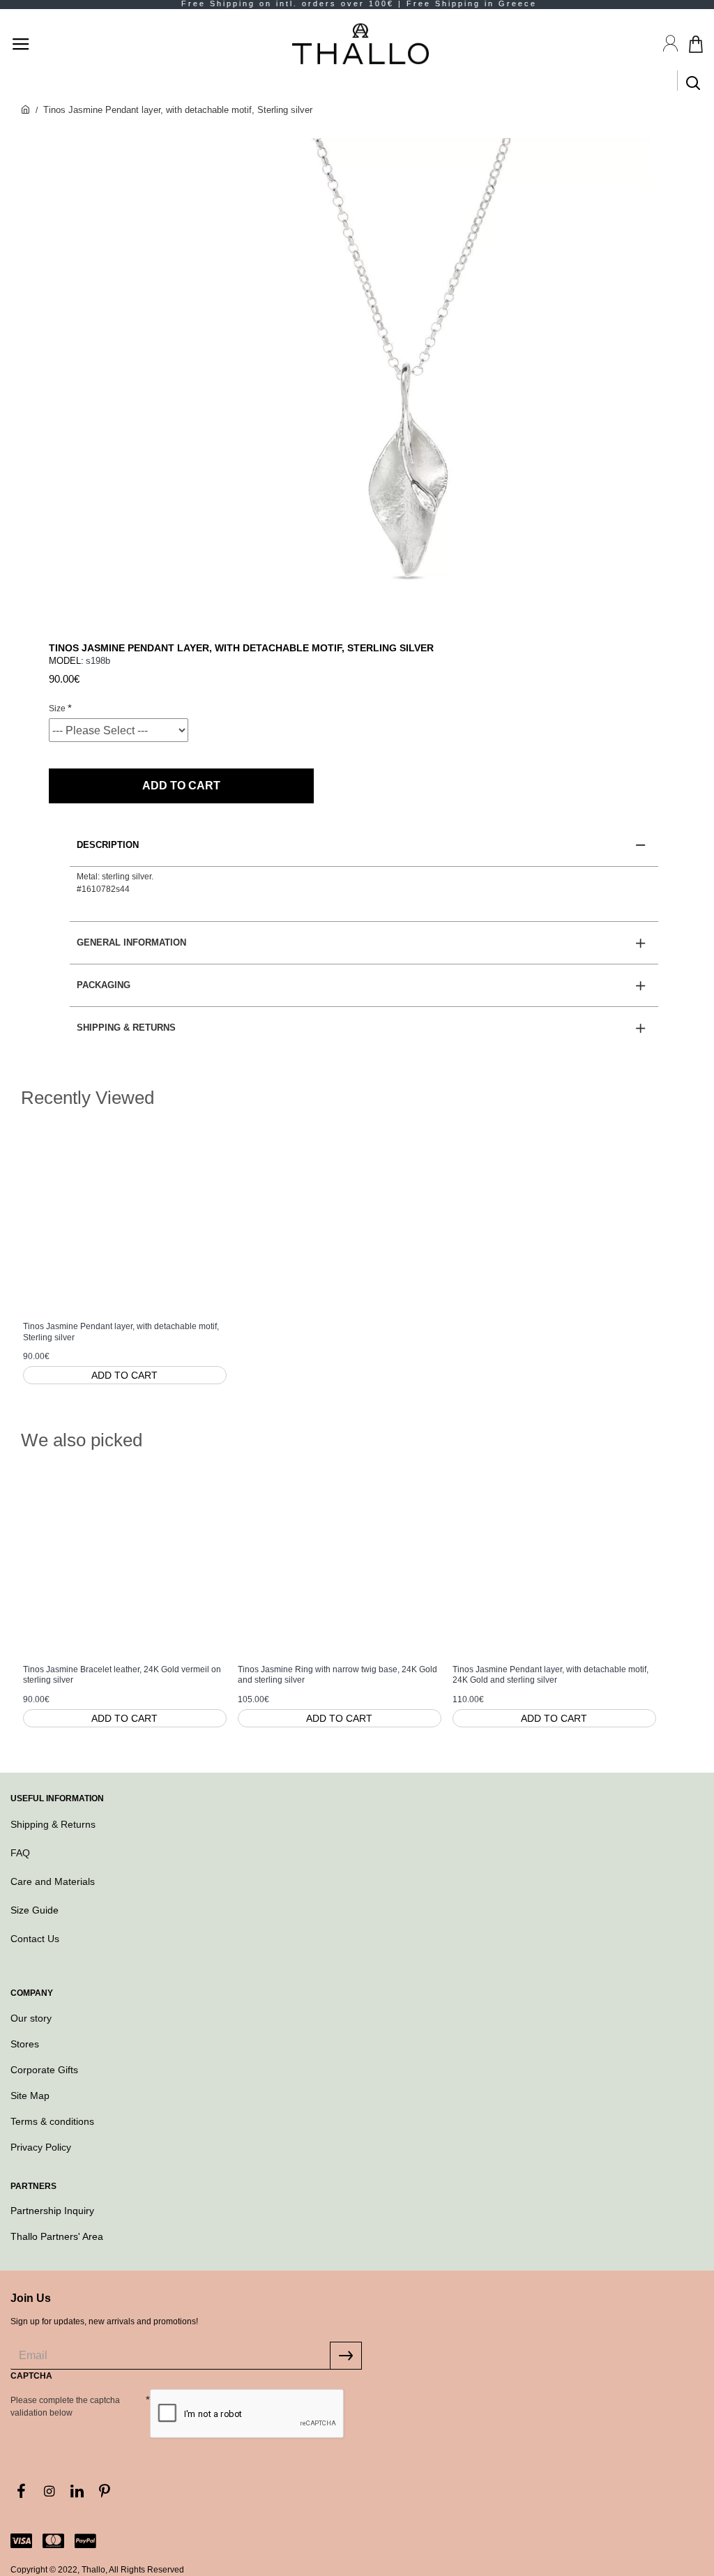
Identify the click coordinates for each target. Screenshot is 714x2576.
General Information (131, 942)
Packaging (104, 985)
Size (57, 709)
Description (108, 845)
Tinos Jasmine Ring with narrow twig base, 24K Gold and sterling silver (337, 1675)
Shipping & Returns (126, 1028)
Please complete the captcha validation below (65, 2407)
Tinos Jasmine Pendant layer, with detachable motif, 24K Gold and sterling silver (550, 1675)
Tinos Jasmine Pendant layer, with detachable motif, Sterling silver (121, 1332)
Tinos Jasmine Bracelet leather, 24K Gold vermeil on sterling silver (122, 1675)
